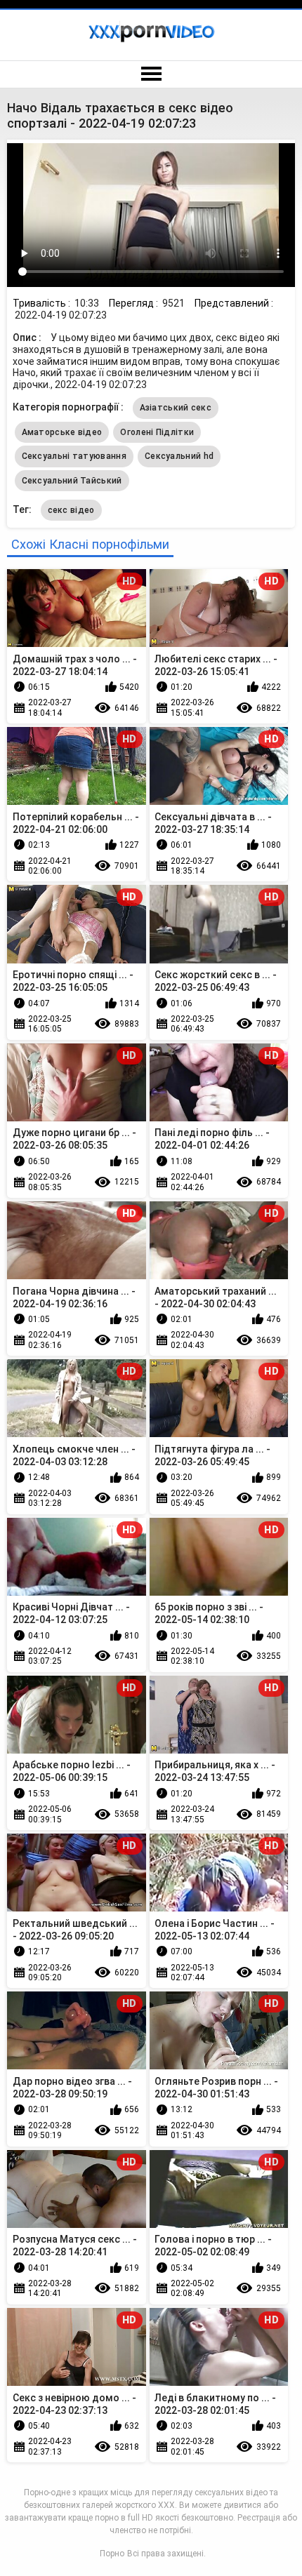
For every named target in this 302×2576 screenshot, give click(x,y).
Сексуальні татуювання (74, 456)
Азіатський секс (176, 408)
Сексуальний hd (179, 456)
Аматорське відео (62, 432)
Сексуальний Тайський (72, 481)
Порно (112, 2554)
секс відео (71, 510)
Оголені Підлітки (157, 432)
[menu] (151, 74)
